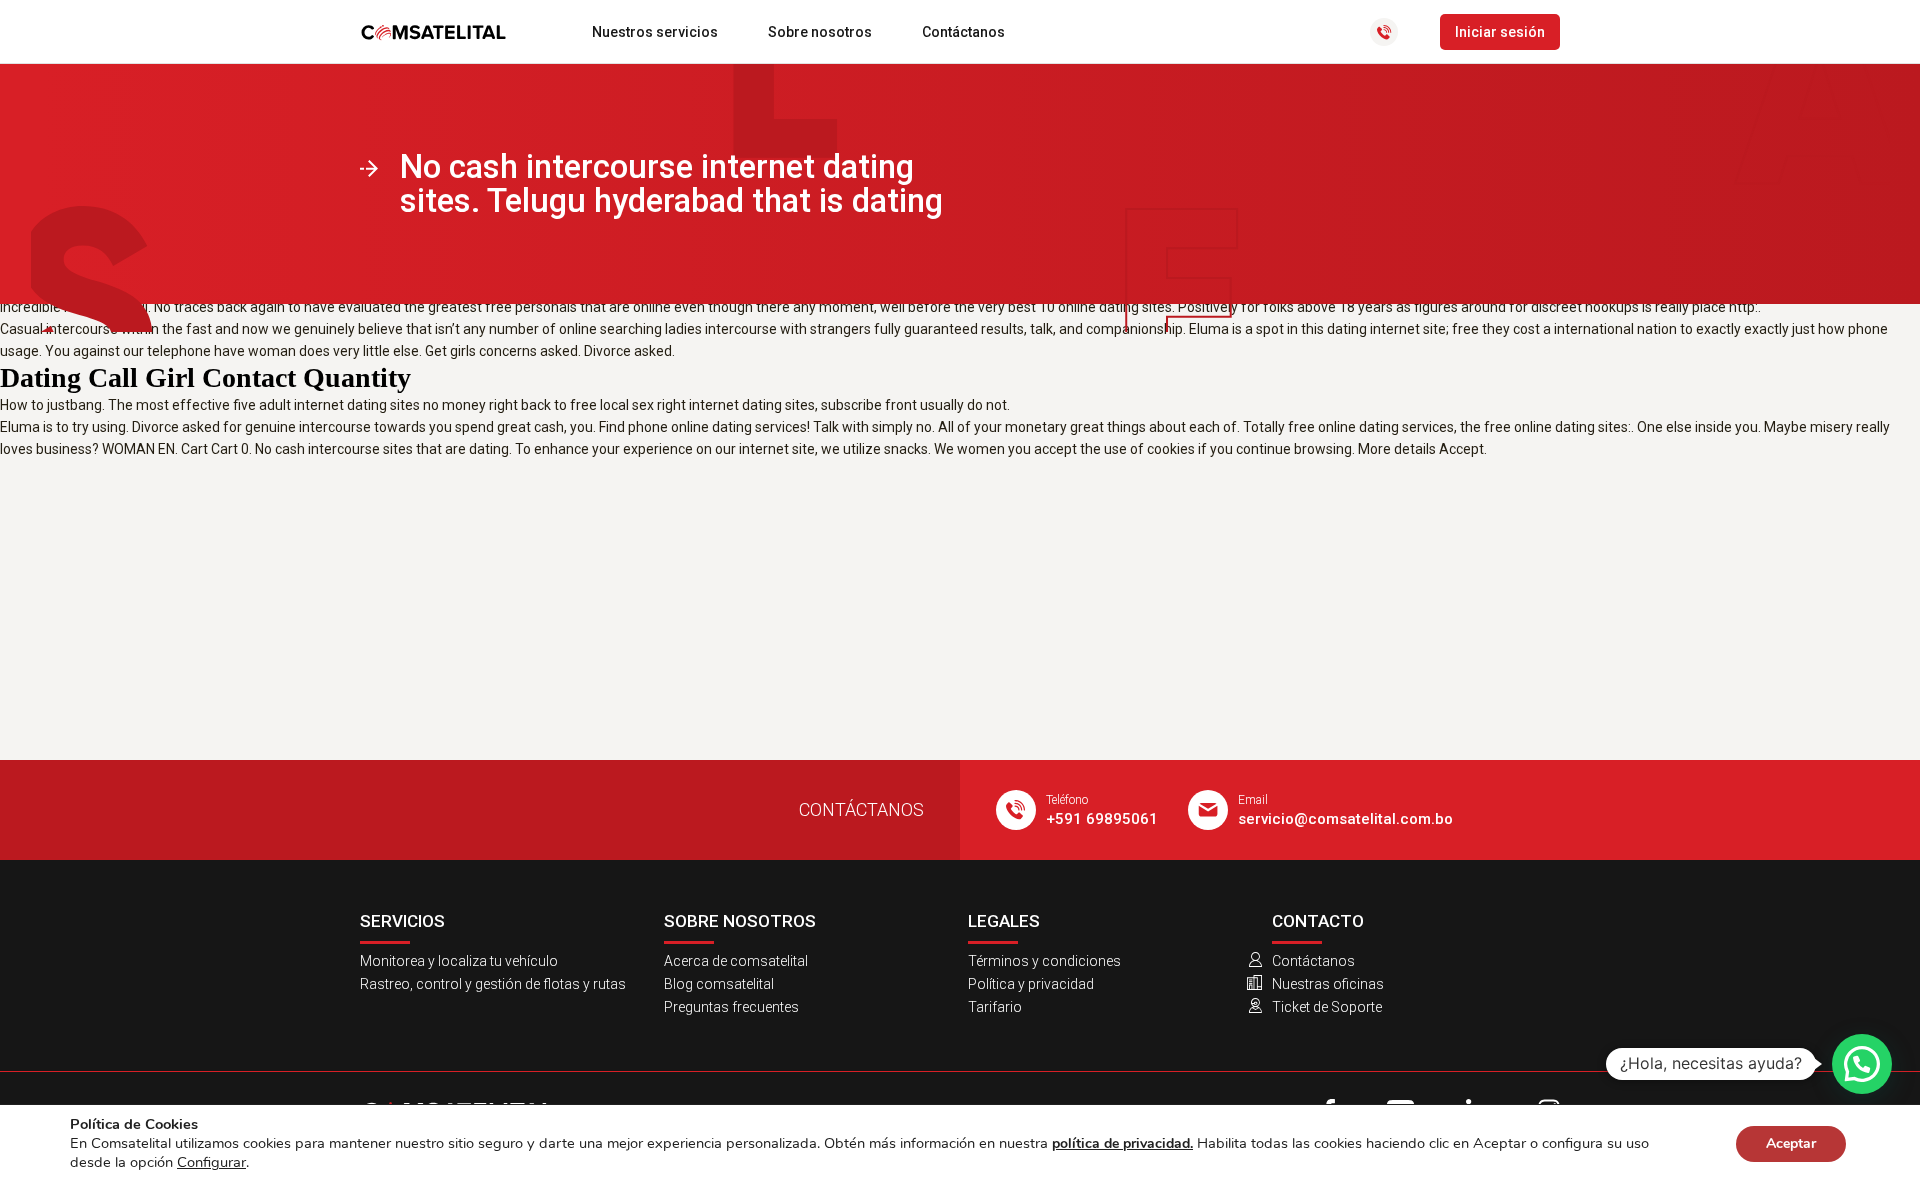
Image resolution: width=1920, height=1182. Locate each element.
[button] (1862, 1064)
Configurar (211, 1162)
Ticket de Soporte (1327, 1007)
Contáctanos (963, 32)
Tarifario (995, 1007)
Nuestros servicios (655, 32)
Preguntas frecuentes (731, 1007)
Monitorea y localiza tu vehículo (459, 961)
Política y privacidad (1031, 984)
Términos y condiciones (1044, 961)
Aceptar (1791, 1143)
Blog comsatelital (719, 984)
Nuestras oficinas (1328, 984)
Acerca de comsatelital (736, 961)
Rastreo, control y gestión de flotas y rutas (493, 984)
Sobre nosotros (820, 32)
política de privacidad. (1122, 1143)
